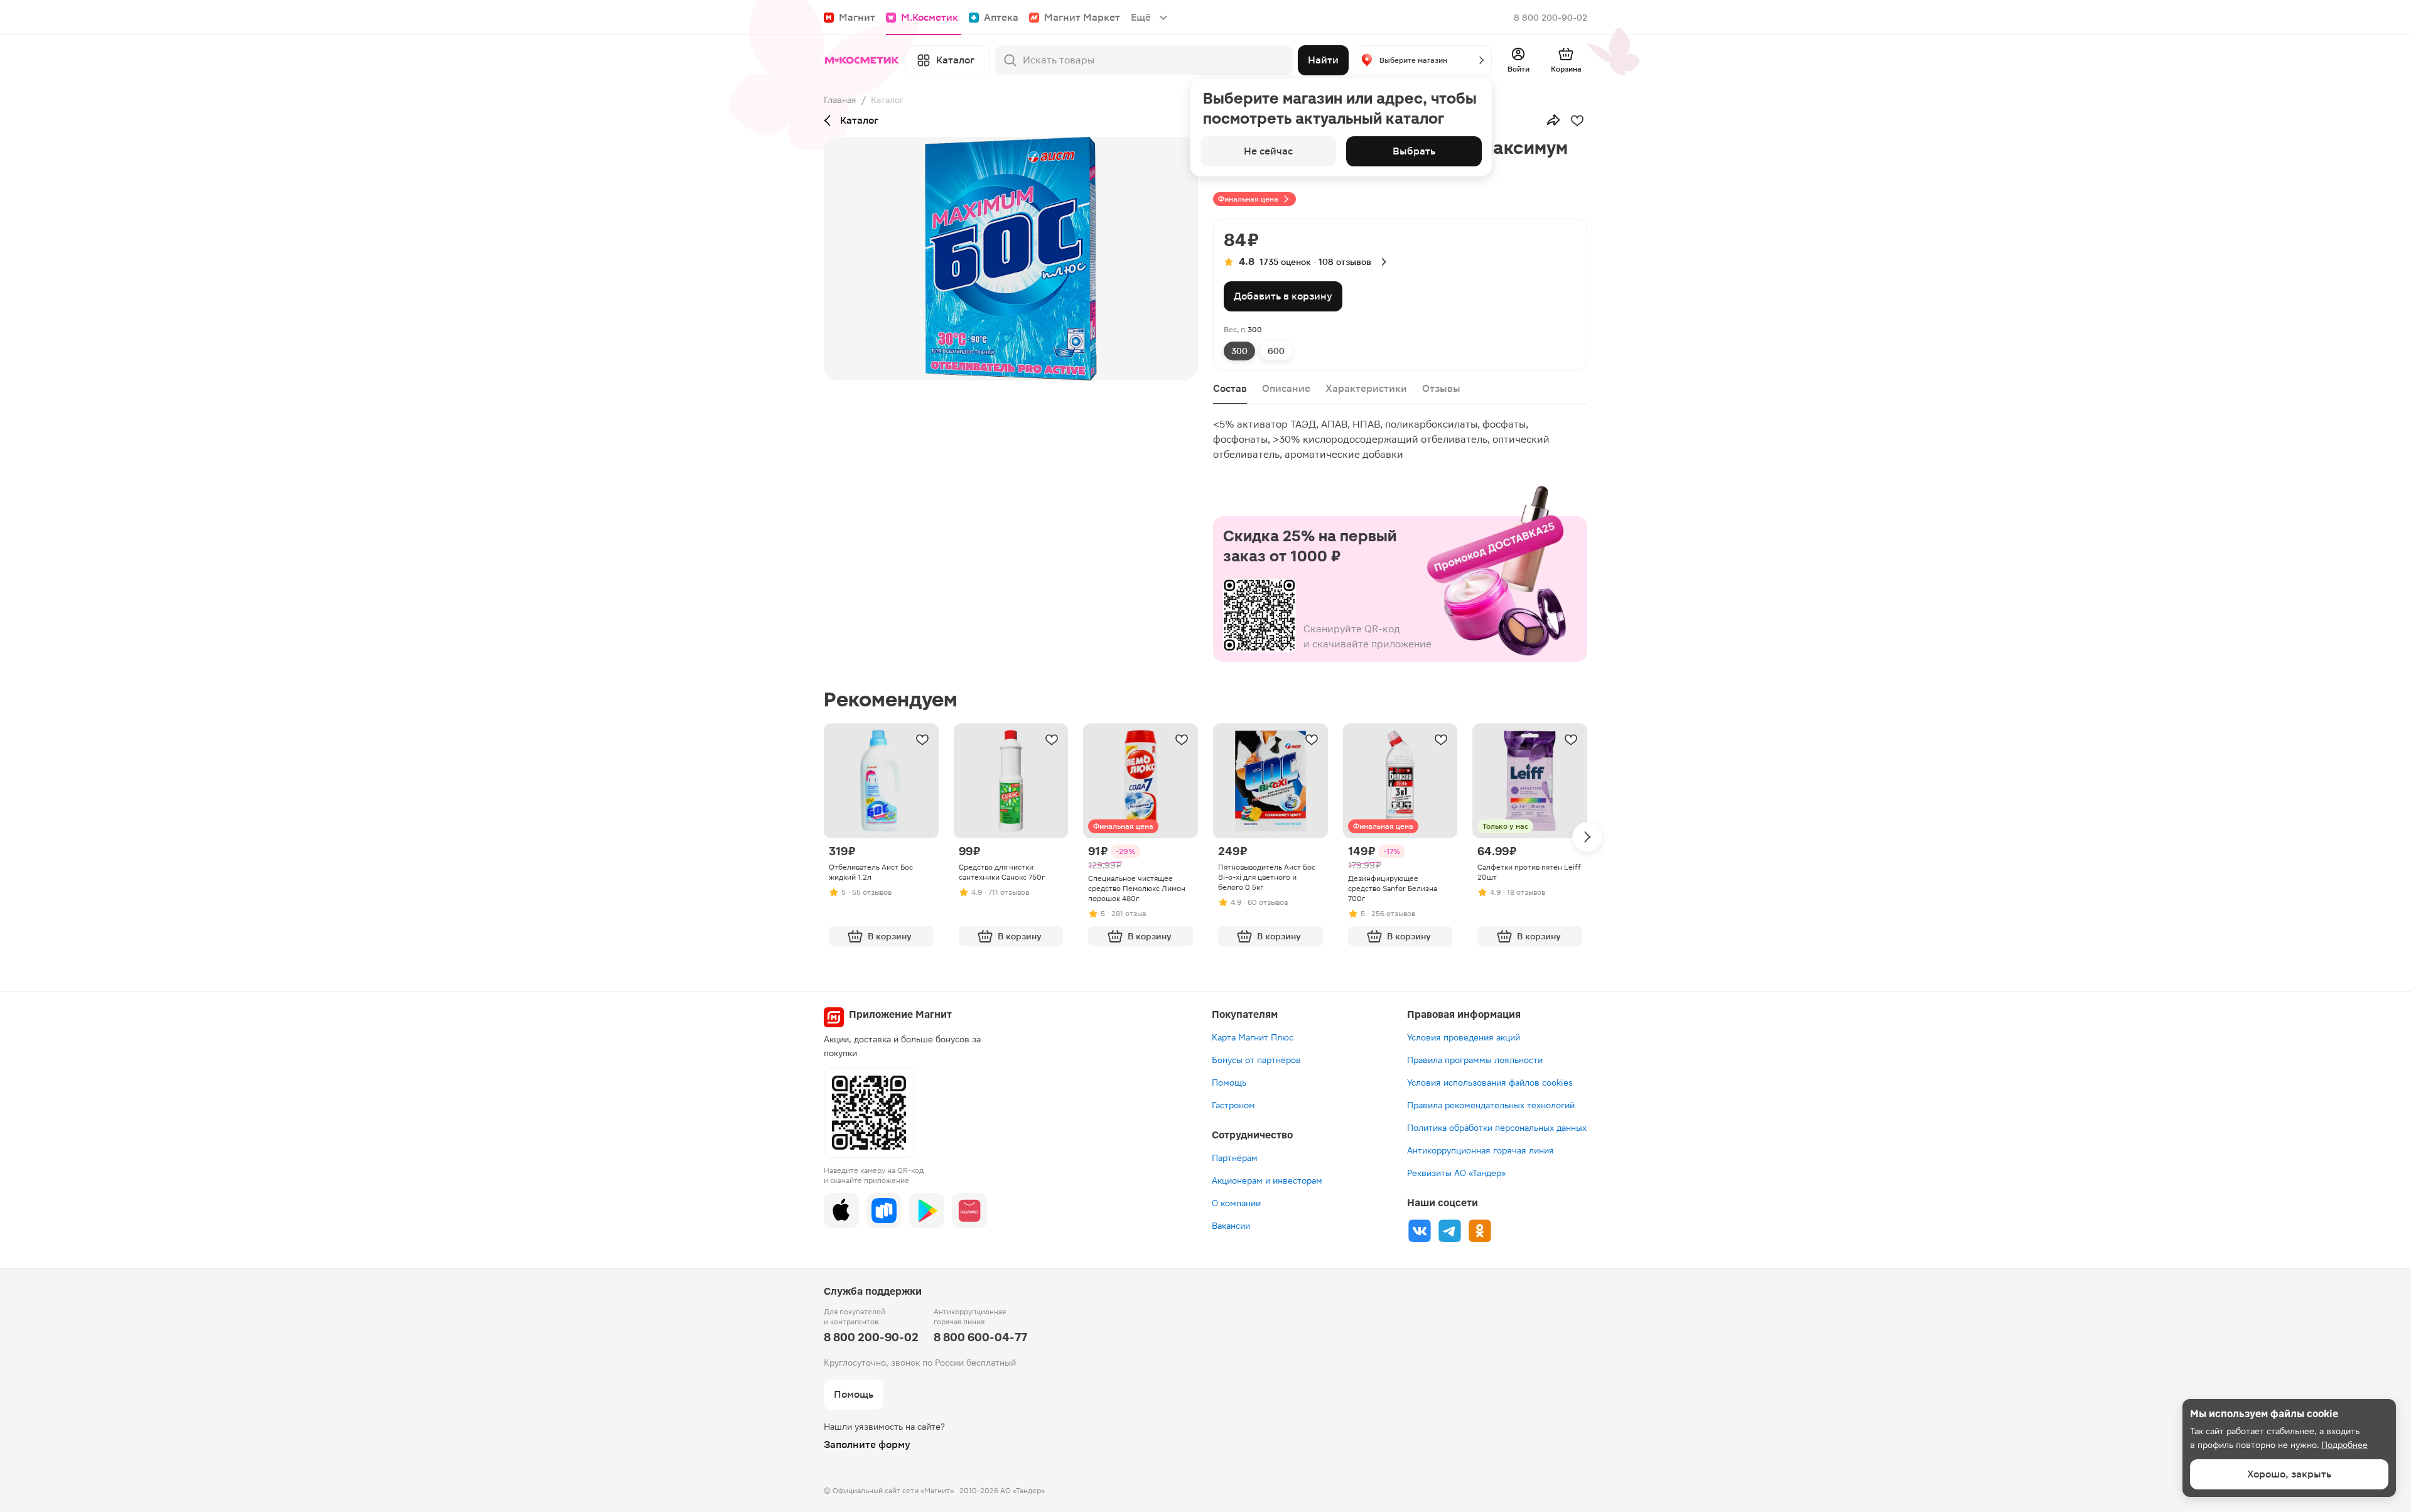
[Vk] (1420, 1231)
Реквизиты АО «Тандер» (1456, 1173)
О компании (1236, 1203)
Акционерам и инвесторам (1267, 1180)
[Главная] (862, 60)
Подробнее (2344, 1445)
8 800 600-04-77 (980, 1337)
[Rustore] (884, 1211)
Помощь (1229, 1083)
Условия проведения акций (1464, 1037)
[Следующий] (1587, 837)
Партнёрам (1235, 1158)
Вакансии (1231, 1226)
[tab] (1239, 351)
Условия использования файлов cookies (1490, 1083)
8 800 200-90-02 (1551, 18)
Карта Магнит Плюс (1253, 1037)
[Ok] (1480, 1231)
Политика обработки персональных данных (1497, 1128)
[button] (1423, 60)
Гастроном (1233, 1105)
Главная (840, 100)
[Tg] (1450, 1231)
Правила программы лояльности (1475, 1060)
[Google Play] (927, 1211)
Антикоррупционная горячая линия (1481, 1150)
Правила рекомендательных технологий (1491, 1105)
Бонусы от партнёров (1256, 1060)
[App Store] (841, 1211)
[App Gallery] (969, 1211)
